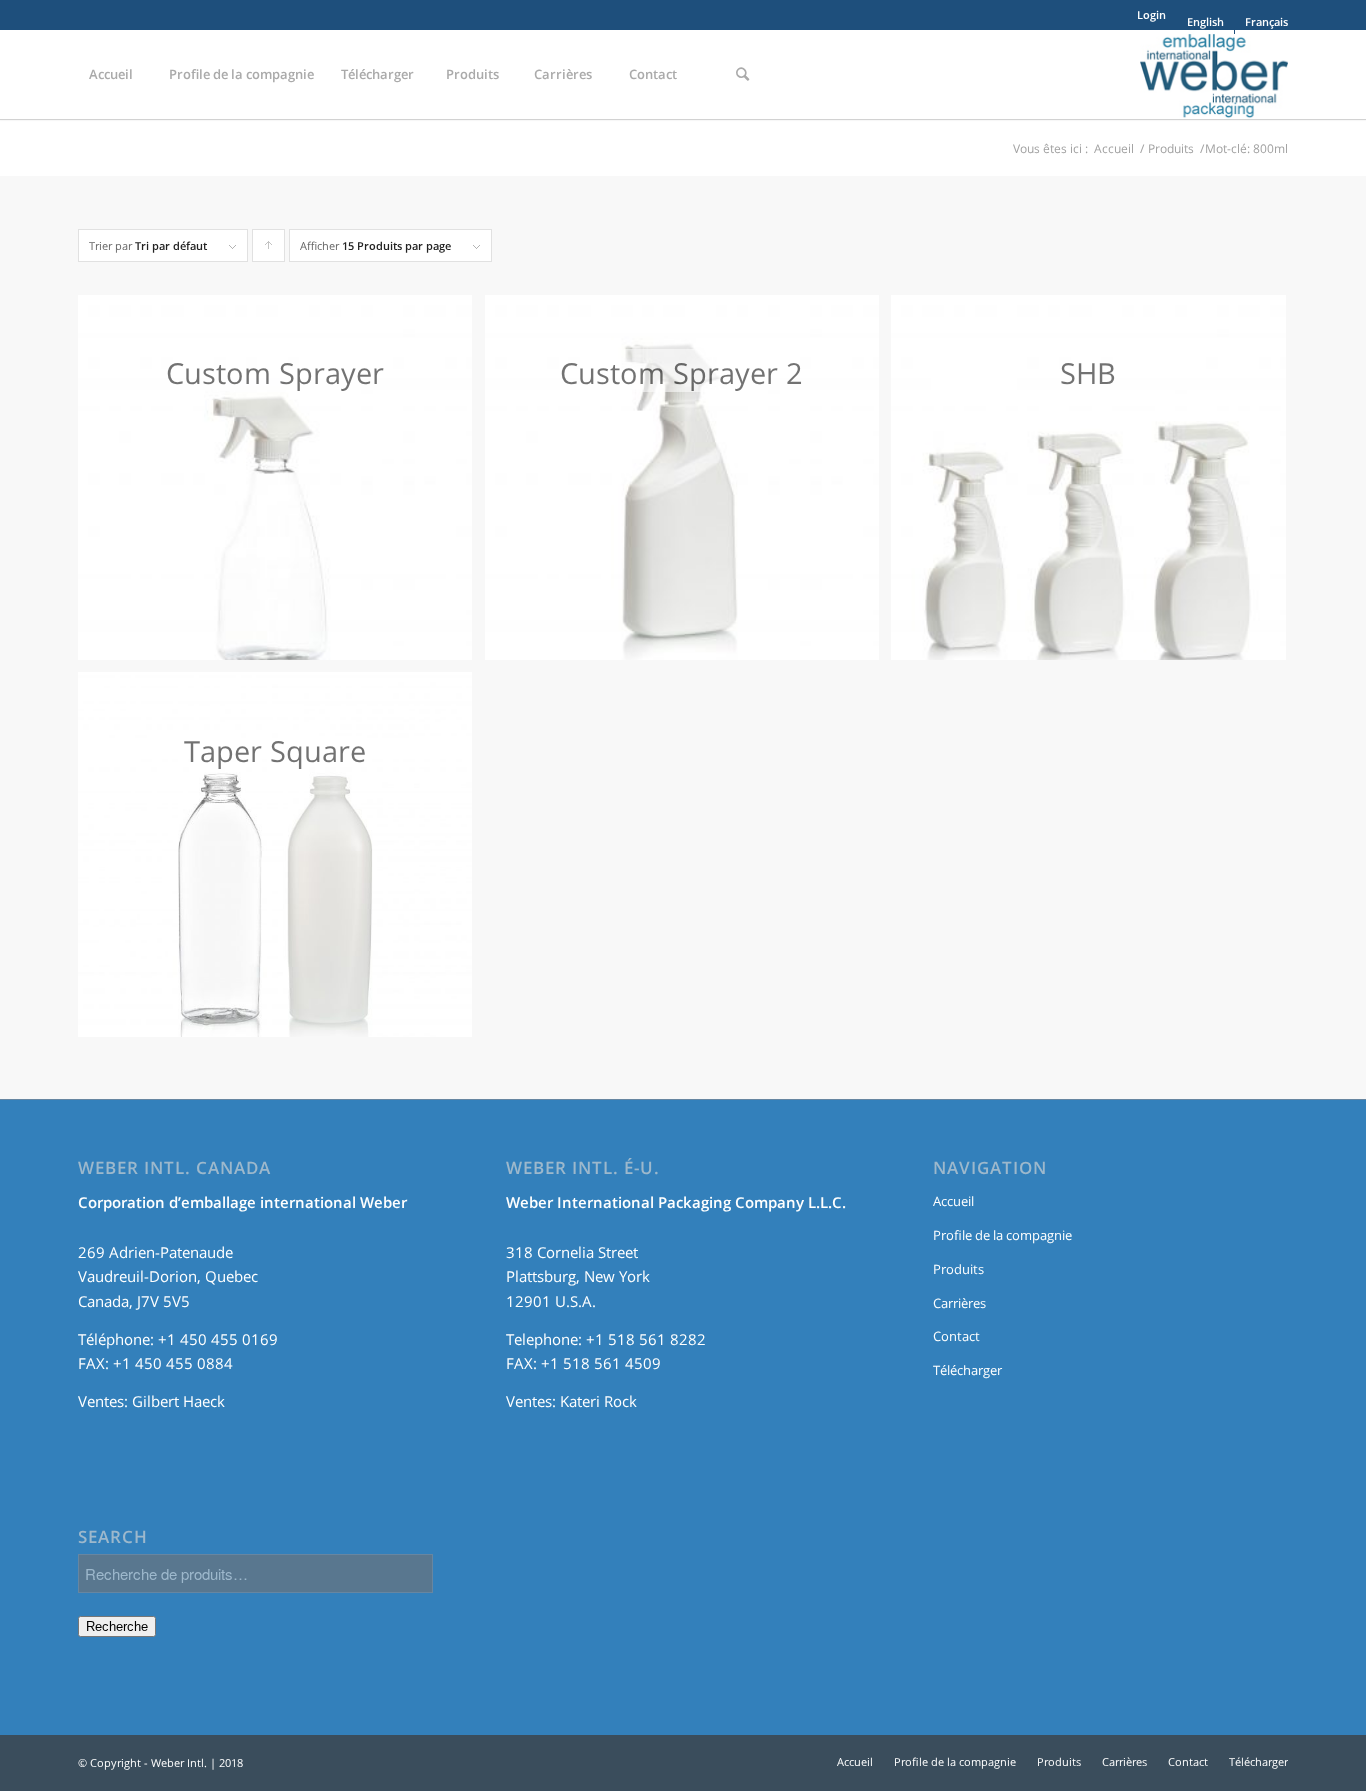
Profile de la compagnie (1002, 1235)
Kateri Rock (598, 1401)
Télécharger (967, 1370)
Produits (1171, 148)
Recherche (117, 1626)
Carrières (959, 1303)
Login (1151, 14)
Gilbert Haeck (178, 1401)
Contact (956, 1336)
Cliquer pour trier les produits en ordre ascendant (269, 250)
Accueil (1114, 148)
